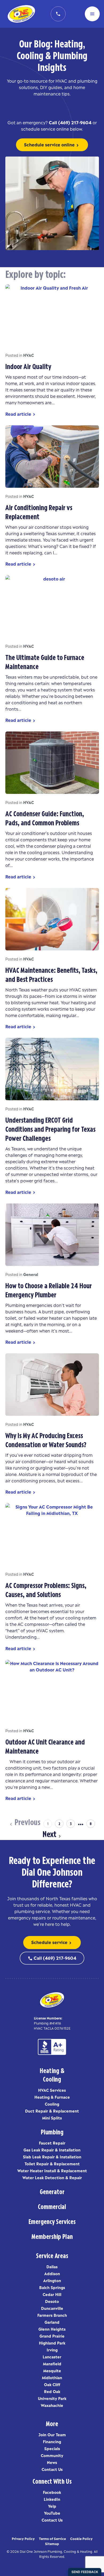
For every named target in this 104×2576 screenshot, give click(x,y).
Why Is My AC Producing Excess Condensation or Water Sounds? (46, 1439)
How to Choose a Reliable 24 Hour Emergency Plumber (49, 1289)
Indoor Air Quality (28, 365)
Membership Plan (52, 2236)
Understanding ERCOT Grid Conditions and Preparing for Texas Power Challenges (50, 1128)
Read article (21, 414)
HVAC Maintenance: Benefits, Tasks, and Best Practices (51, 974)
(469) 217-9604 (75, 122)
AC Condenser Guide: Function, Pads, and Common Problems (45, 817)
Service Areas (52, 2255)
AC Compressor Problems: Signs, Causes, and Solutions (46, 1589)
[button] (92, 14)
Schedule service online (52, 145)
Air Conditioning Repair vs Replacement (39, 511)
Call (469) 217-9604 (52, 1958)
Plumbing (52, 2131)
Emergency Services (52, 2221)
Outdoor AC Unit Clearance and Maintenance (45, 1745)
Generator (52, 2191)
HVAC (29, 355)
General (31, 1274)
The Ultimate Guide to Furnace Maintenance (45, 661)
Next (49, 1833)
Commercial (52, 2206)
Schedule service (52, 1942)
